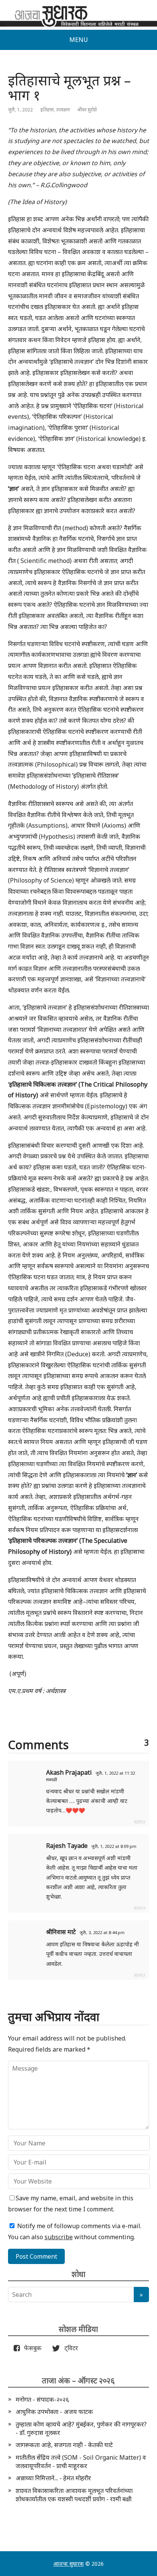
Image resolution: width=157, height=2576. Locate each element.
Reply (140, 1822)
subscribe (59, 2237)
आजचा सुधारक (69, 2564)
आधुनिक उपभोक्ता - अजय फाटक (54, 2412)
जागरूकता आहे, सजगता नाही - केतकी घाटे (64, 2445)
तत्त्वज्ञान (63, 110)
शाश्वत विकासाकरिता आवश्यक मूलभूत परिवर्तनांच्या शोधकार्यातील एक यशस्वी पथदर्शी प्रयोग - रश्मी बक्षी (74, 2495)
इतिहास (47, 110)
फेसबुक (31, 2348)
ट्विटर (69, 2348)
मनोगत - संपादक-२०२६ (42, 2399)
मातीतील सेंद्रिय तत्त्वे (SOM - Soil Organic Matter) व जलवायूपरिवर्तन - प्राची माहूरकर (81, 2462)
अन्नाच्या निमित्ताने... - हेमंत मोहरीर (53, 2478)
